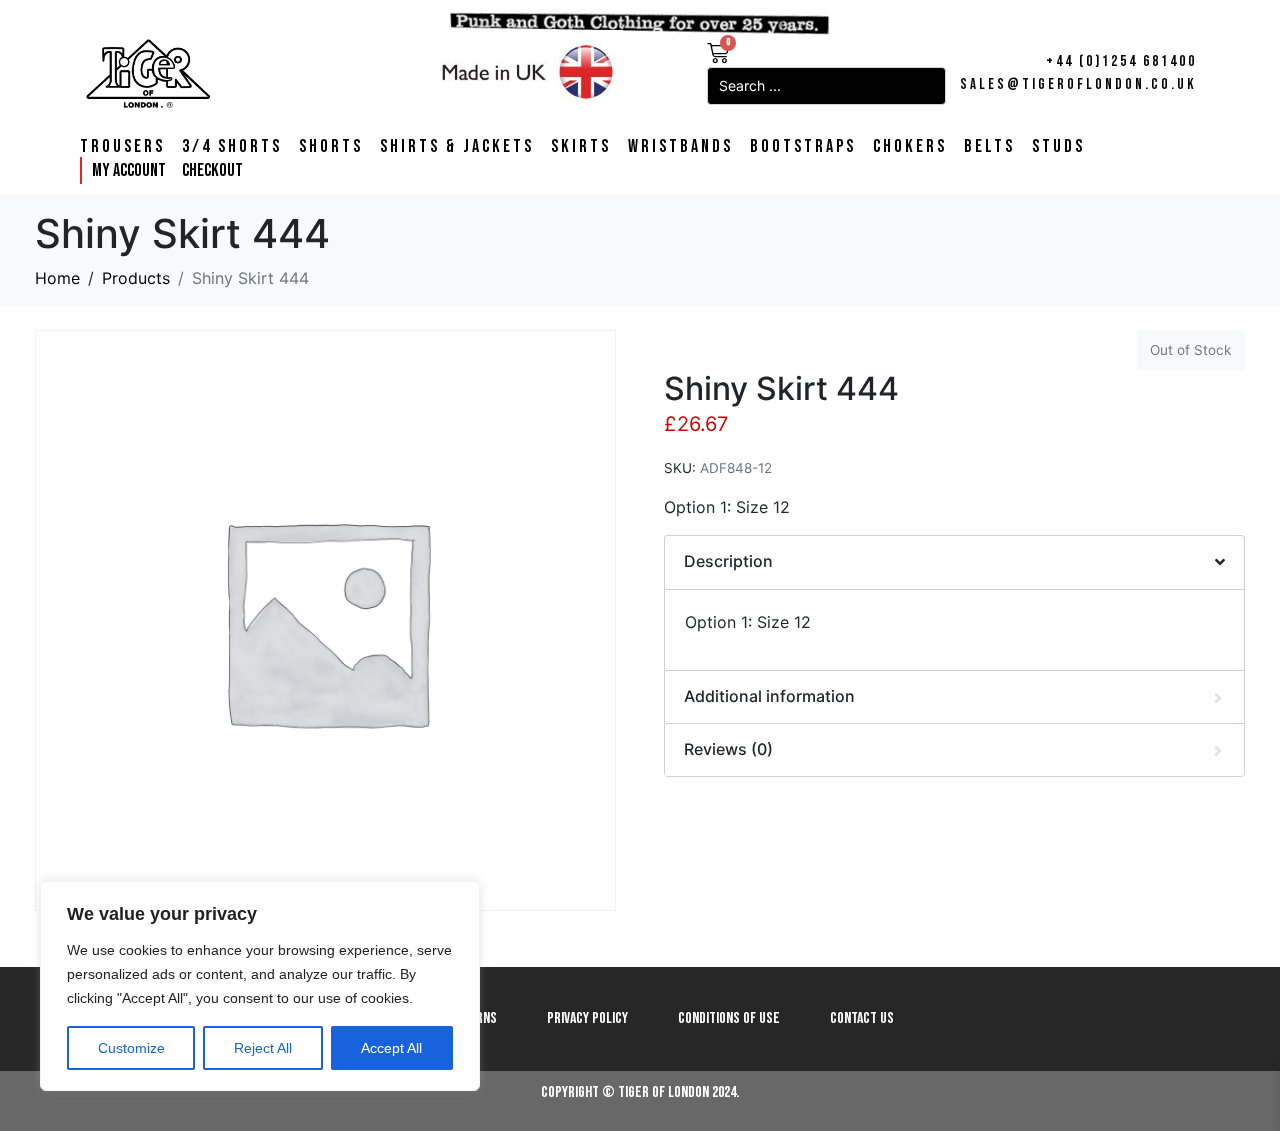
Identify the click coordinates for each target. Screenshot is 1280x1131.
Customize (131, 1048)
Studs (1058, 147)
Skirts (581, 147)
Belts (989, 147)
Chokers (910, 147)
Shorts (331, 147)
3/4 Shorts (232, 147)
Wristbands (680, 147)
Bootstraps (803, 147)
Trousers (122, 147)
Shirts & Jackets (457, 147)
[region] (260, 986)
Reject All (263, 1048)
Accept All (391, 1048)
